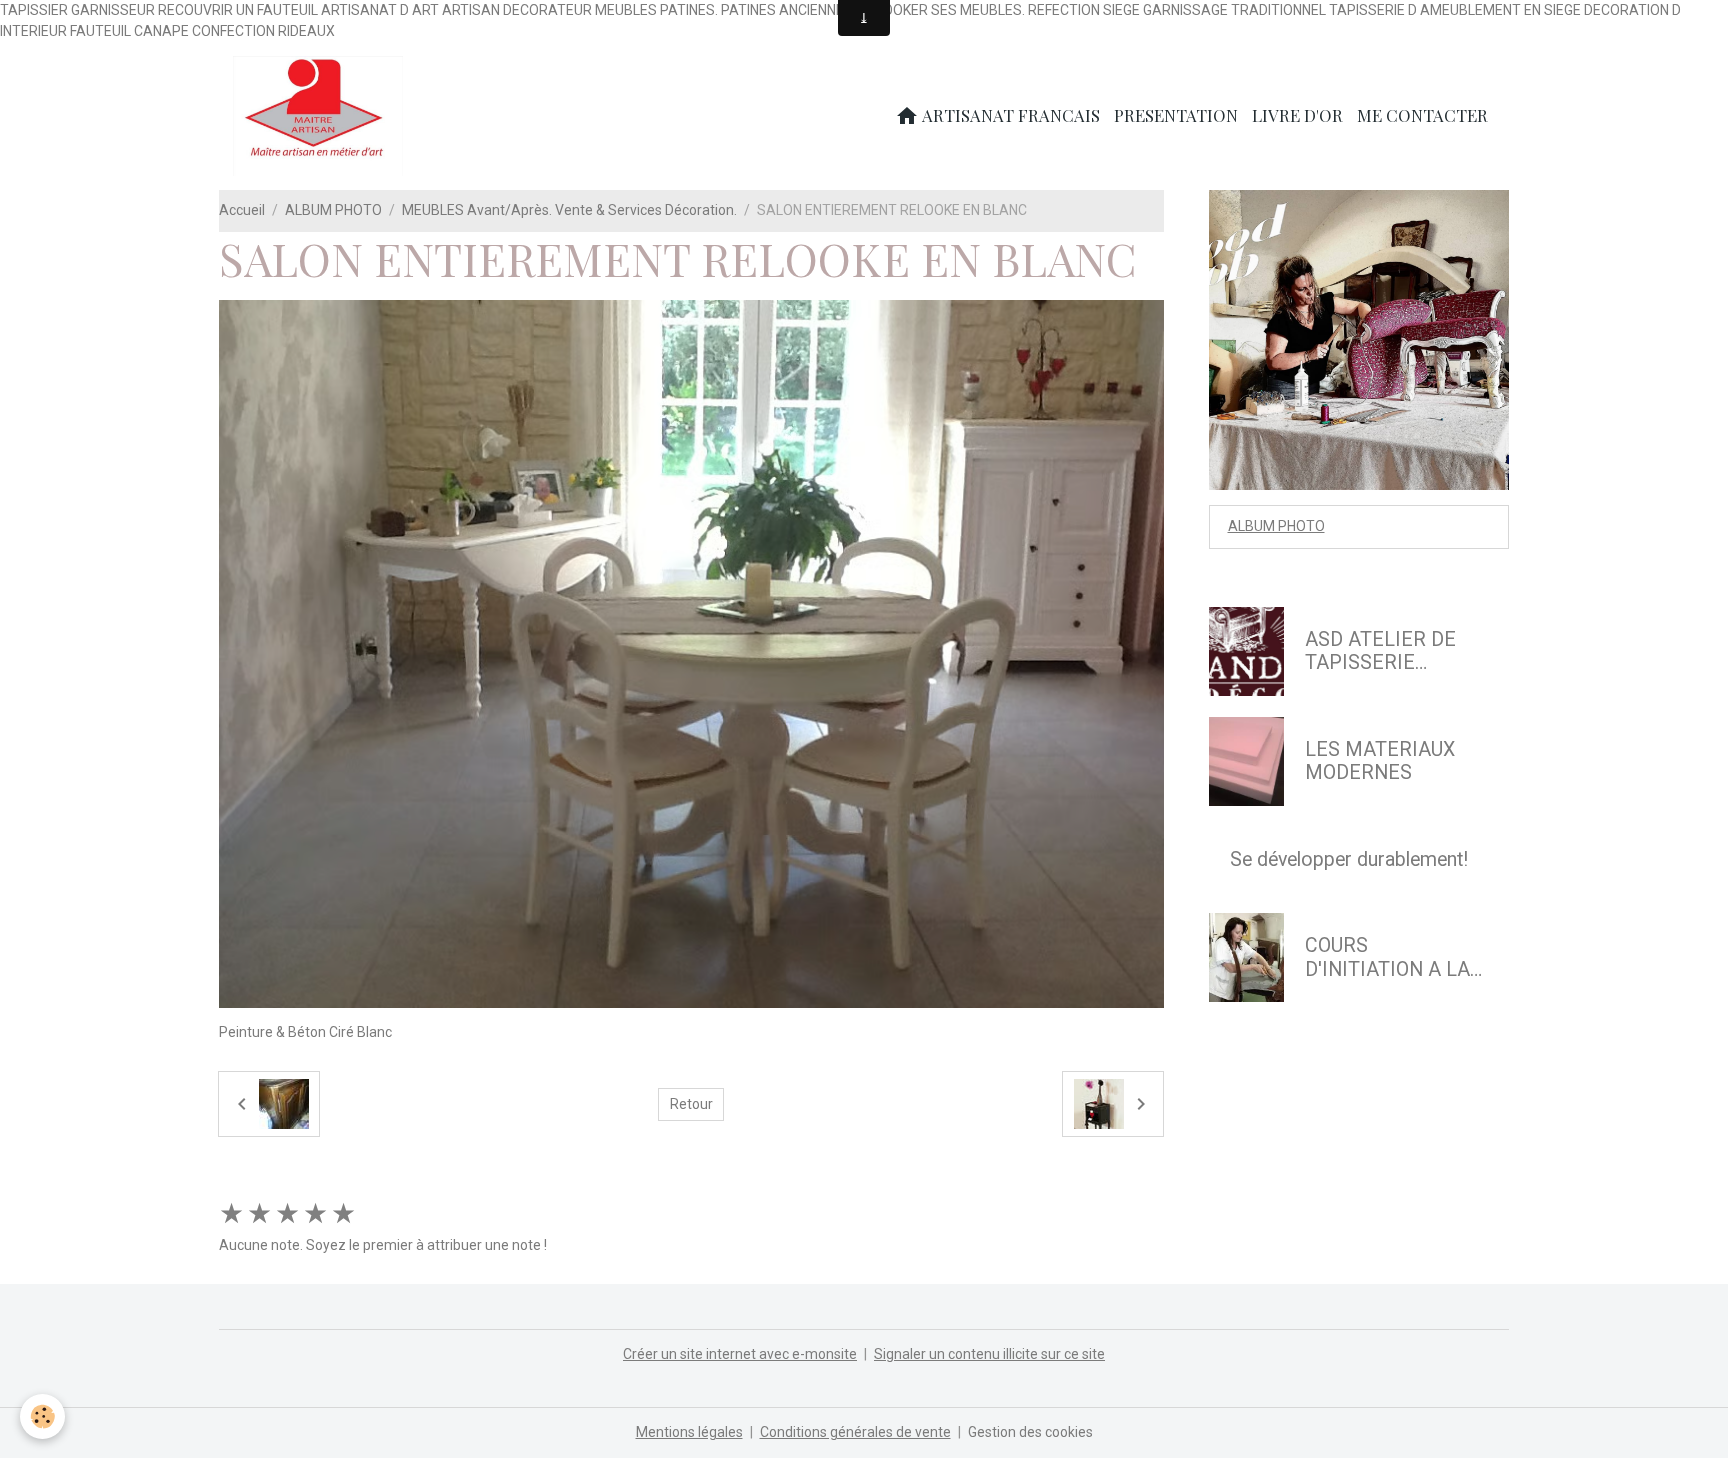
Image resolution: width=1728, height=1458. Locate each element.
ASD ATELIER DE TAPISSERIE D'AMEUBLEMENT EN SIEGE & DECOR (1391, 651)
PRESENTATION (1176, 115)
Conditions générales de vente (855, 1432)
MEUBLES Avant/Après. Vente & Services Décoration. (569, 210)
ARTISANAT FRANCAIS (1009, 115)
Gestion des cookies (1030, 1432)
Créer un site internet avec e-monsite (740, 1354)
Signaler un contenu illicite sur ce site (989, 1354)
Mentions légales (689, 1432)
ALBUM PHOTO (333, 210)
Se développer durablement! (1349, 859)
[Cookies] (42, 1416)
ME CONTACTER (1422, 115)
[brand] (321, 116)
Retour (691, 1104)
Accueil (242, 210)
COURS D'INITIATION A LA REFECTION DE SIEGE (1387, 957)
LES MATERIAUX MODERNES (1380, 761)
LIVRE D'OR (1297, 115)
